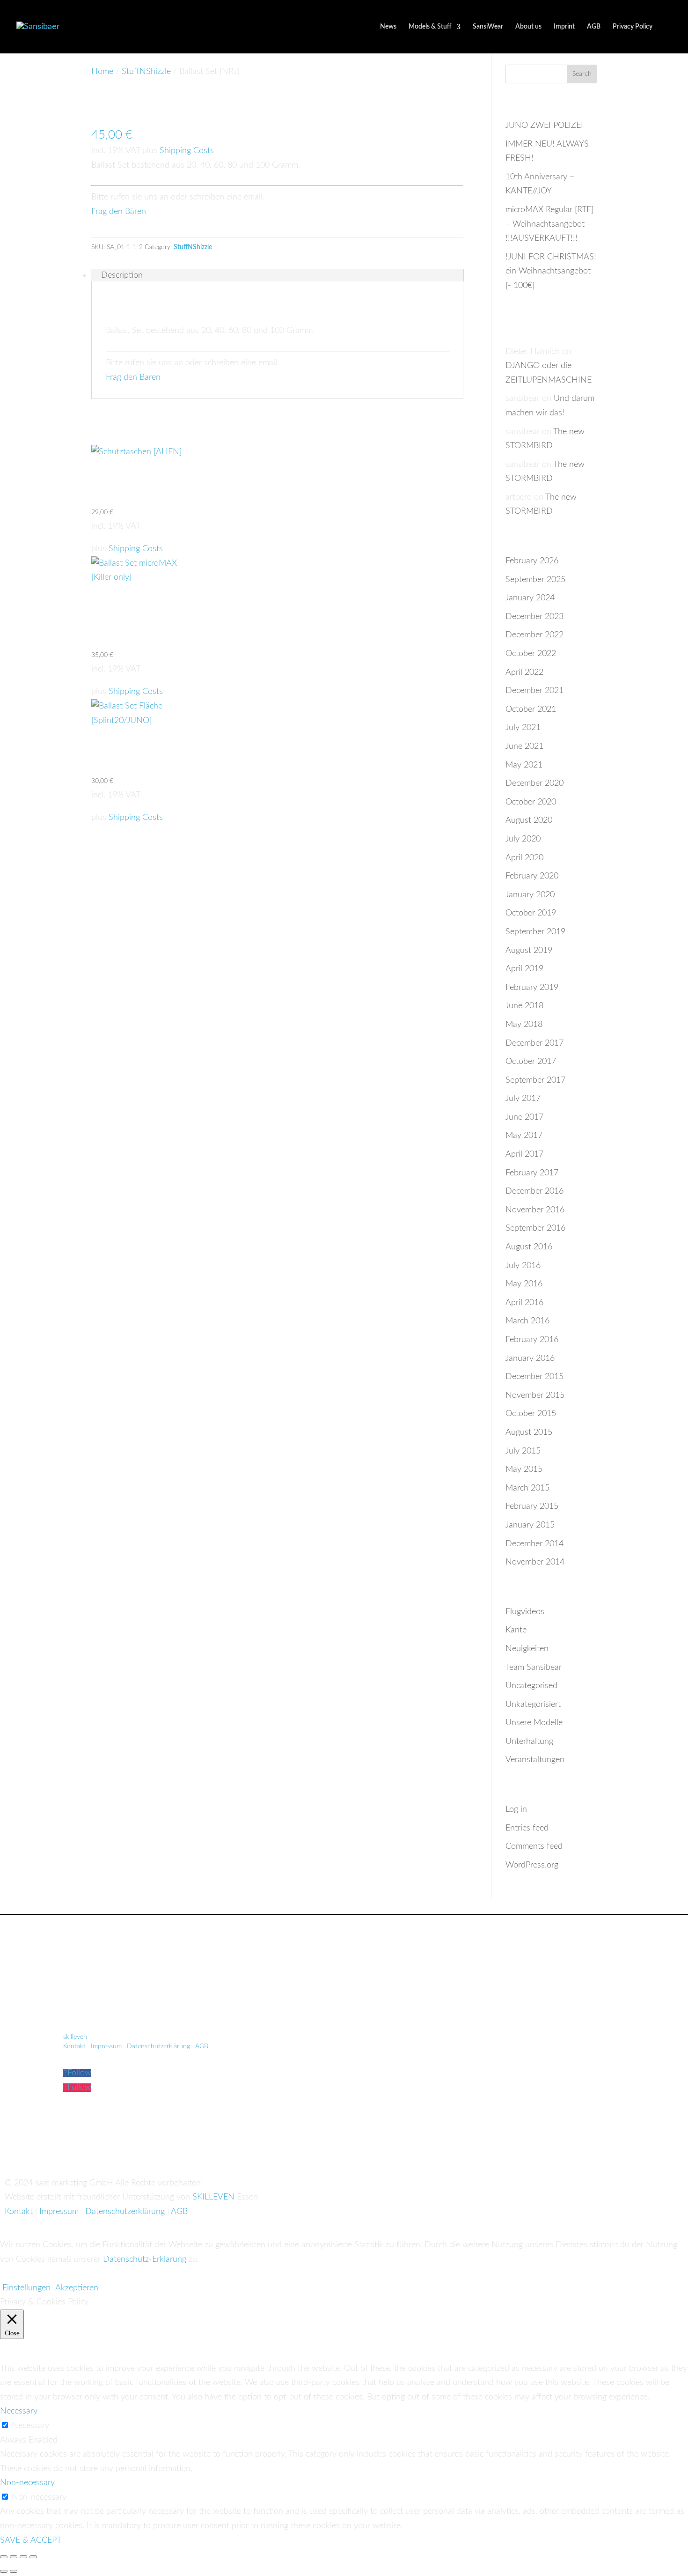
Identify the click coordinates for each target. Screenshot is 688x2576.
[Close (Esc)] (33, 2557)
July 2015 (523, 1451)
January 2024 (530, 598)
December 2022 (534, 635)
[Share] (23, 2557)
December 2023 (534, 617)
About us (528, 27)
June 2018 (524, 1006)
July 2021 (523, 728)
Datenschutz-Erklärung (145, 2259)
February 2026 (532, 561)
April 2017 (524, 1154)
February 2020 (532, 876)
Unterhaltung (529, 1742)
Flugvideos (525, 1612)
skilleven (76, 2037)
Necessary (30, 2426)
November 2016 (535, 1210)
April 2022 (524, 672)
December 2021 (534, 691)
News (388, 27)
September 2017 (535, 1080)
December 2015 (534, 1377)
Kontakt (74, 2046)
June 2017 (524, 1117)
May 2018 (524, 1025)
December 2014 (534, 1544)
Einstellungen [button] (26, 2288)
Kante (516, 1630)
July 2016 (523, 1266)
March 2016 (527, 1321)
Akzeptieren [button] (77, 2288)
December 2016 (534, 1191)
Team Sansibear (534, 1668)
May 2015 (524, 1469)
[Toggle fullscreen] (14, 2557)
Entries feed (527, 1828)
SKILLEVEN (213, 2197)
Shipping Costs (187, 151)
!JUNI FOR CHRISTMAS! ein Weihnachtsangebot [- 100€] (551, 271)
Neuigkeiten (527, 1649)
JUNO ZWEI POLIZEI (544, 125)
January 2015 (530, 1525)
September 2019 (535, 932)
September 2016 (535, 1228)
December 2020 (534, 783)
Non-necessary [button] (27, 2483)
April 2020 (524, 858)
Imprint (564, 27)
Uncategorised (531, 1686)
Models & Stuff (430, 27)
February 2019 (532, 988)
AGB (594, 27)
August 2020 (529, 820)
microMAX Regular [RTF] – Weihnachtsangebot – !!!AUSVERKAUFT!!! (549, 224)
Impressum (106, 2046)
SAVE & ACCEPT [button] (31, 2540)
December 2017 (534, 1043)
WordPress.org (532, 1865)
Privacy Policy (633, 27)
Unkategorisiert (533, 1705)
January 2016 (530, 1358)
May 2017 (524, 1136)
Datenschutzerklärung (158, 2046)
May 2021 (524, 765)
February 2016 (532, 1340)
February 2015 (532, 1506)
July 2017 (523, 1099)
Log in (516, 1809)
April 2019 (524, 969)
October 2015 (531, 1414)
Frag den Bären (119, 212)
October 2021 (531, 709)
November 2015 (535, 1395)
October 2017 (531, 1062)
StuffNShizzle (146, 72)
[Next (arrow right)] (14, 2571)
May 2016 (524, 1284)
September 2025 (535, 580)
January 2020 (530, 895)
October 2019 (531, 913)
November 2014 (535, 1562)
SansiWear (488, 27)
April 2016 (524, 1303)
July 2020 (523, 839)
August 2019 (529, 951)
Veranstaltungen (535, 1760)
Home (102, 72)
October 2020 (531, 802)
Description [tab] (122, 275)
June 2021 (524, 746)
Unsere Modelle (534, 1723)
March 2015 (527, 1488)
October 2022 (531, 654)
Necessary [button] (19, 2411)
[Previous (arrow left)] (4, 2571)
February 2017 (532, 1173)
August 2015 (529, 1432)
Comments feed (534, 1846)
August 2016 (529, 1247)
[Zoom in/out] (4, 2557)
